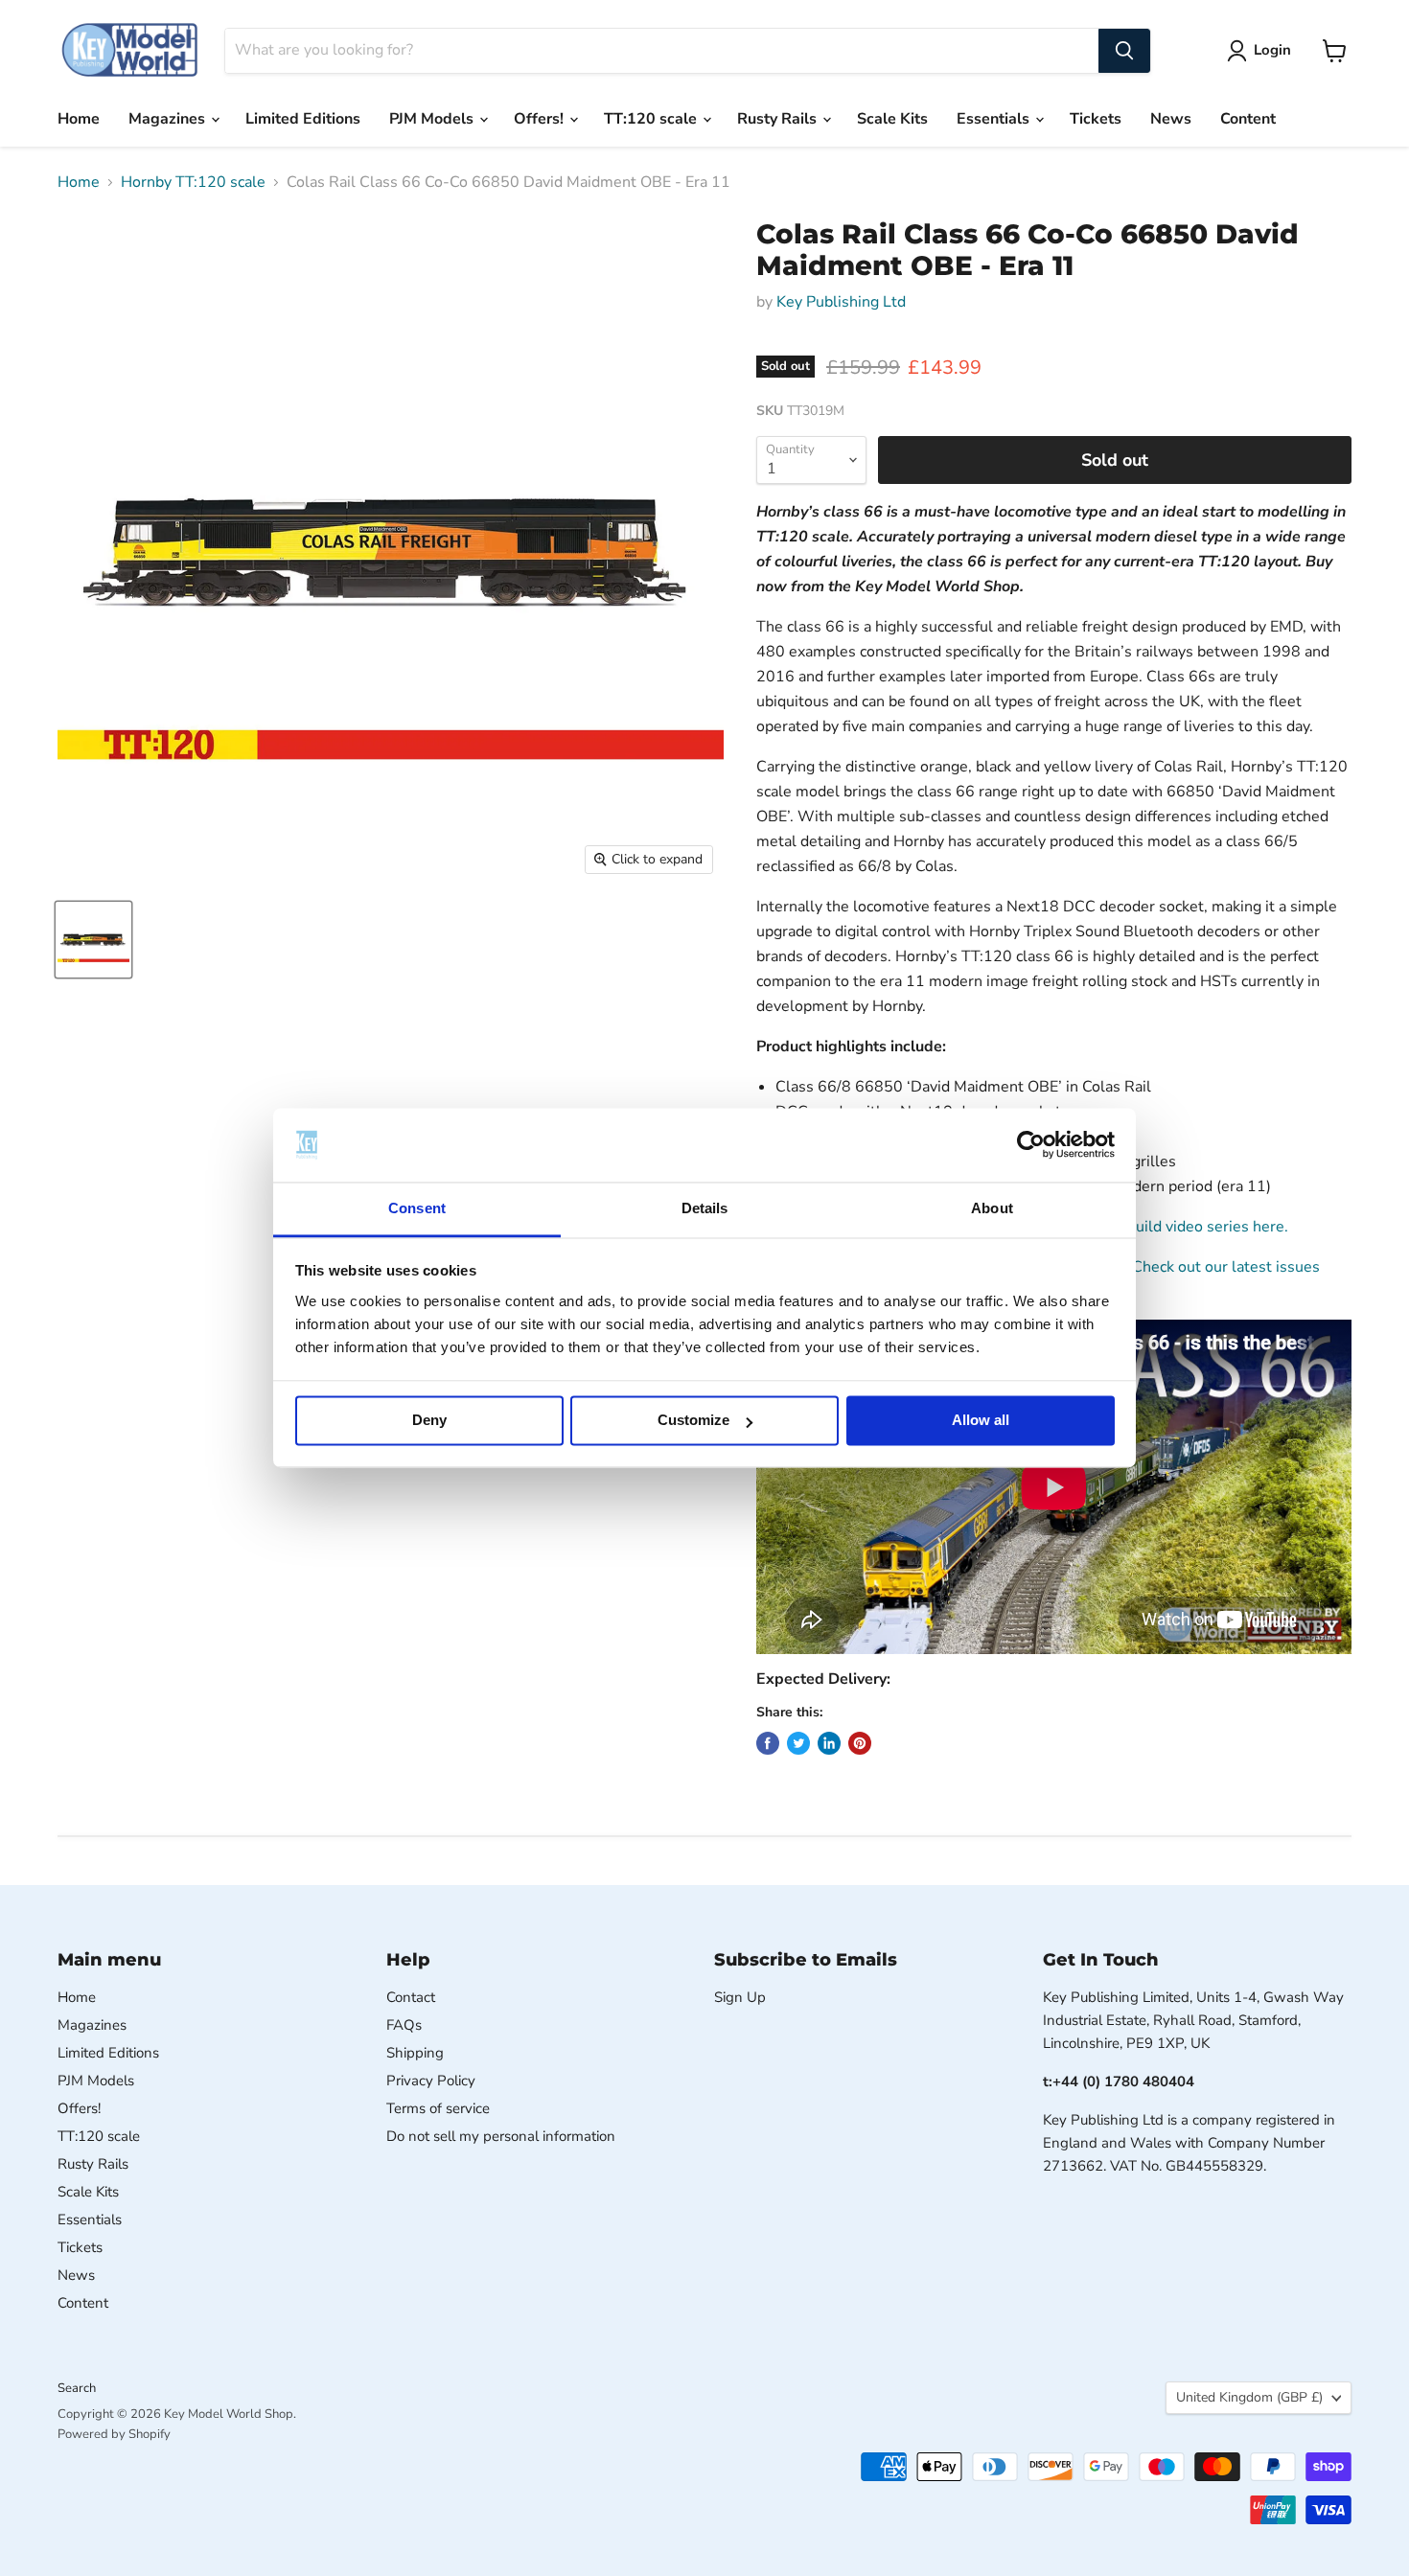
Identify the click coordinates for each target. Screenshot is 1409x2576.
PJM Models (433, 119)
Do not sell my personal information (501, 2136)
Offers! (541, 119)
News (1171, 119)
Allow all (981, 1421)
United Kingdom (1249, 2397)
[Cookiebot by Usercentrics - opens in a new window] (1031, 1145)
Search (77, 2388)
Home (79, 119)
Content (1248, 119)
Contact (411, 1997)
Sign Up (740, 1997)
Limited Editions (303, 119)
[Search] (1124, 51)
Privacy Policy (431, 2081)
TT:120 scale (652, 119)
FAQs (404, 2025)
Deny (429, 1421)
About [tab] (992, 1208)
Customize (693, 1421)
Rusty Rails (779, 119)
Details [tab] (705, 1208)
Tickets (1096, 119)
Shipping (415, 2053)
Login (1272, 50)
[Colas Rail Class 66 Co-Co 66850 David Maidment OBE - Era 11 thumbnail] (93, 940)
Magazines (169, 119)
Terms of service (438, 2108)
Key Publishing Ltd (841, 302)
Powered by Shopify (114, 2434)
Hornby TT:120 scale (193, 182)
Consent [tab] (417, 1208)
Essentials (995, 119)
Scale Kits (892, 119)
